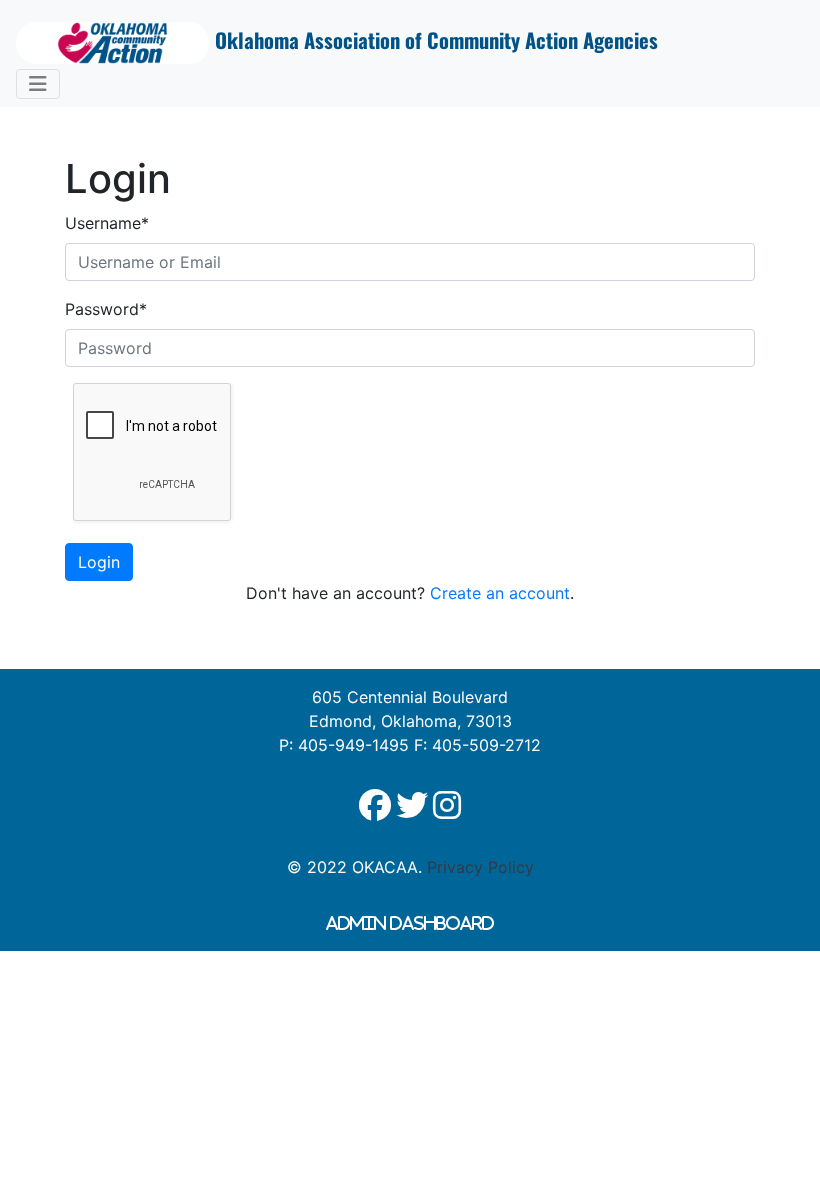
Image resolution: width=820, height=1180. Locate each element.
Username (107, 223)
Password (106, 309)
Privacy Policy (480, 867)
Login (99, 562)
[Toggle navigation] (38, 84)
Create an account (500, 593)
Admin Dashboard (410, 923)
